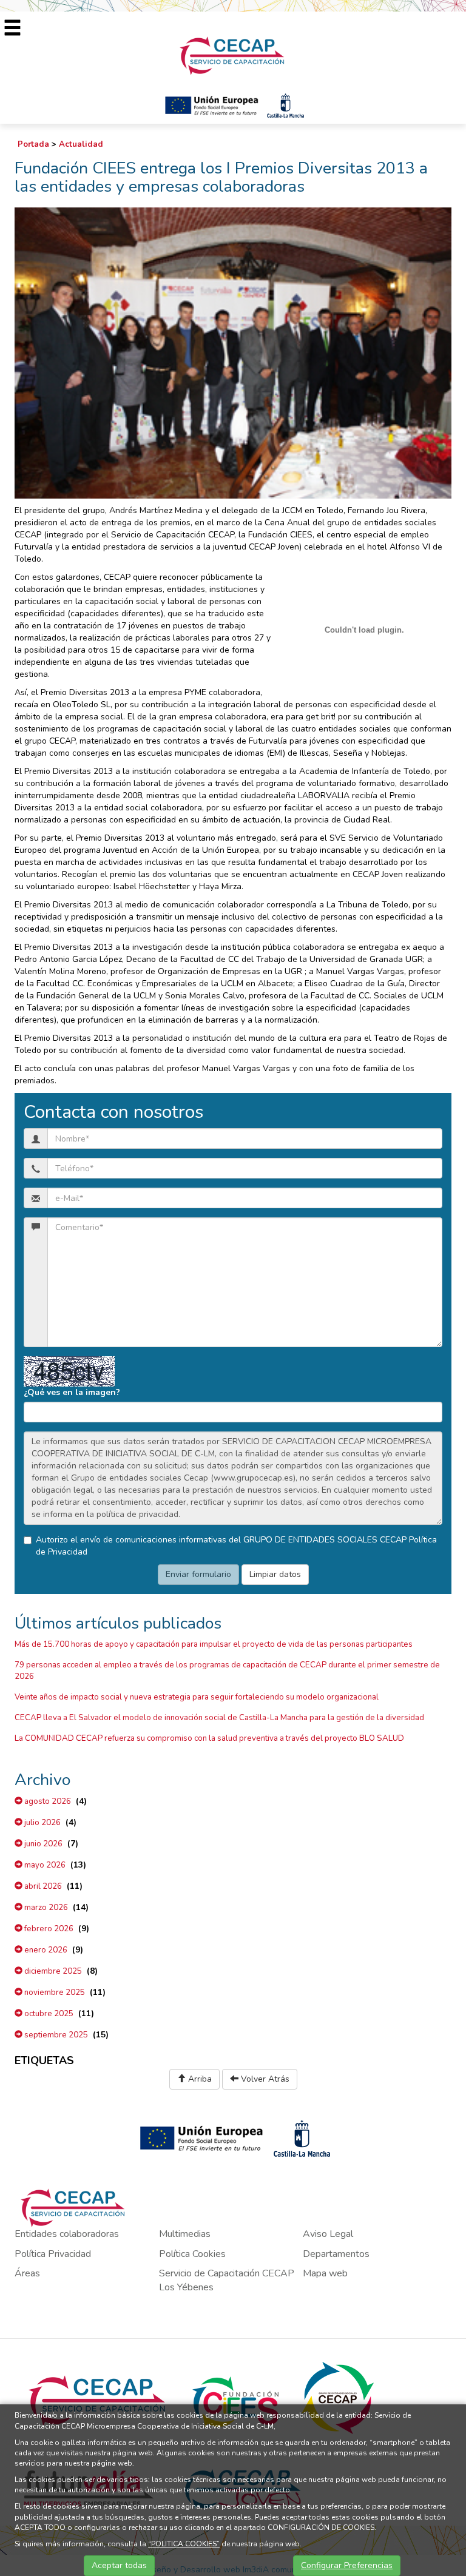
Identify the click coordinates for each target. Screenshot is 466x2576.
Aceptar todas (119, 2565)
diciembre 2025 (52, 1971)
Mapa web (325, 2273)
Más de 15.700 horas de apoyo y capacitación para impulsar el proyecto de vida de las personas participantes (214, 1644)
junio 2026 (42, 1844)
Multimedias (185, 2234)
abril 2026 (42, 1886)
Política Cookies (192, 2254)
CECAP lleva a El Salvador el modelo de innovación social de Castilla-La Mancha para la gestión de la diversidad (219, 1718)
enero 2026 (45, 1950)
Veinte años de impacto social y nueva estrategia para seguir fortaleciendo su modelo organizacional (197, 1697)
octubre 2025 (48, 2014)
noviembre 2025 (54, 1993)
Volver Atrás (264, 2079)
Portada (33, 144)
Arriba (199, 2079)
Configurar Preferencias (347, 2565)
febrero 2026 (48, 1929)
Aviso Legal (328, 2234)
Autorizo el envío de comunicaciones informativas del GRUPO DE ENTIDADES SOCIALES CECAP (236, 1546)
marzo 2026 (45, 1908)
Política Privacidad (53, 2254)
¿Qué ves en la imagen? (72, 1392)
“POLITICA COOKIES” (184, 2544)
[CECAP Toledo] (233, 55)
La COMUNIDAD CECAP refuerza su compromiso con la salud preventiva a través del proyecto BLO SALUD (209, 1738)
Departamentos (336, 2254)
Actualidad (81, 144)
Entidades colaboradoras (67, 2234)
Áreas (27, 2273)
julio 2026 (42, 1823)
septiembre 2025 (55, 2035)
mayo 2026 (44, 1865)
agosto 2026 (47, 1801)
